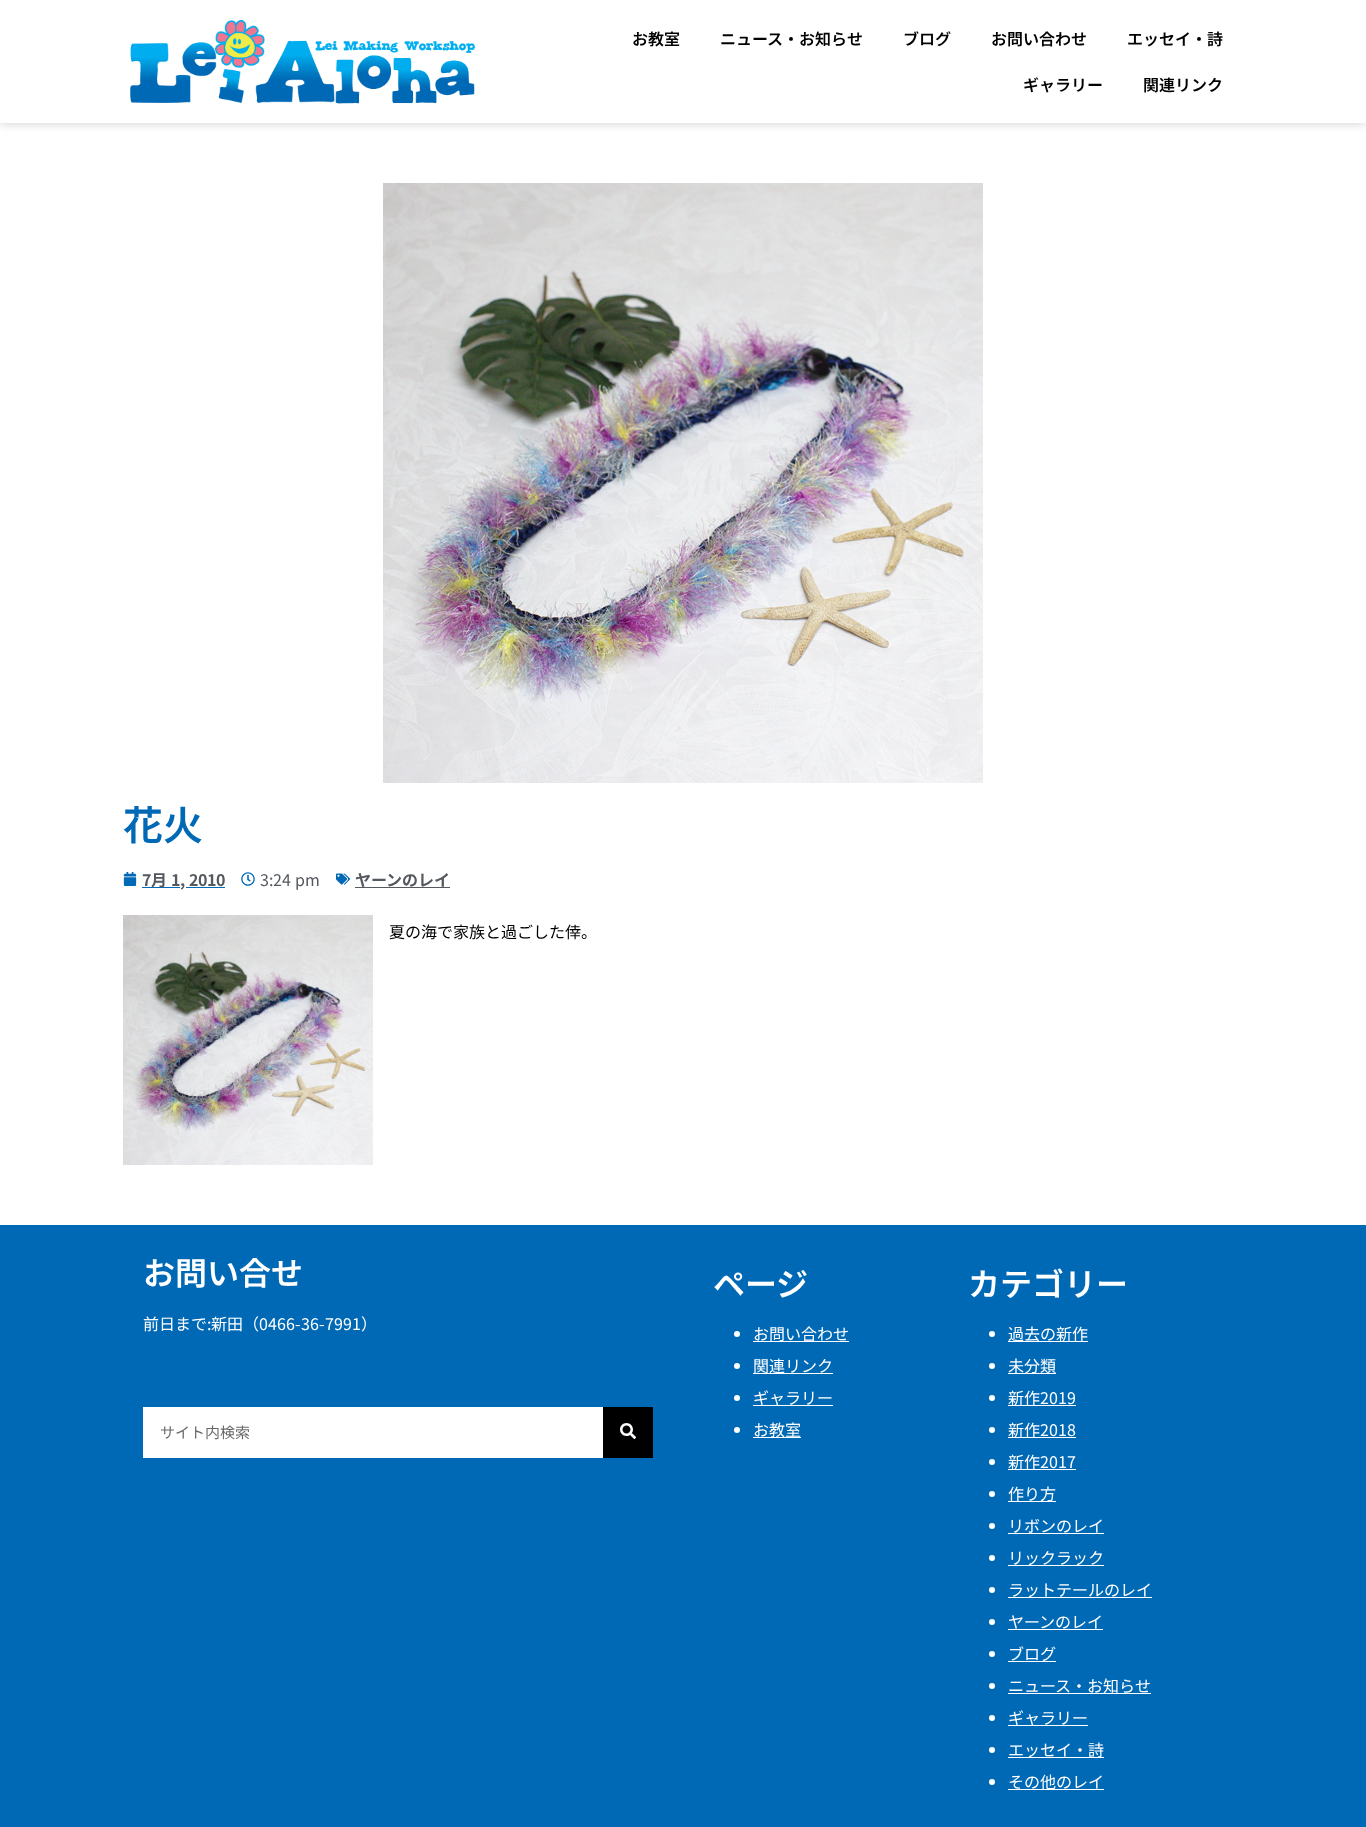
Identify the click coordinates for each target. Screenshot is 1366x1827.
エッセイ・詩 (1175, 38)
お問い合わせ (1039, 38)
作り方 (1032, 1493)
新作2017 (1042, 1461)
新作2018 (1042, 1429)
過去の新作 (1048, 1333)
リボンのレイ (1056, 1525)
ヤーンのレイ (402, 879)
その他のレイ (1056, 1781)
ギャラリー (1063, 84)
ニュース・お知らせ (791, 38)
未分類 (1032, 1365)
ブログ (927, 38)
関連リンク (1183, 84)
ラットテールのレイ (1080, 1589)
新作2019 (1042, 1397)
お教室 (656, 38)
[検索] (628, 1432)
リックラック (1056, 1557)
